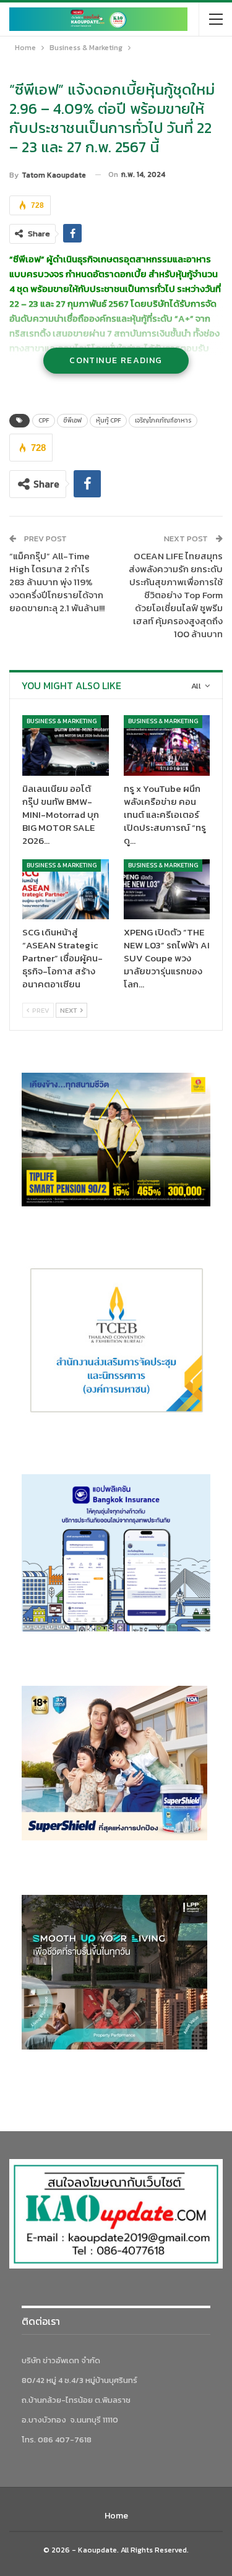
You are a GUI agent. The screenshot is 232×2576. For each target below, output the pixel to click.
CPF (44, 420)
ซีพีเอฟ (72, 420)
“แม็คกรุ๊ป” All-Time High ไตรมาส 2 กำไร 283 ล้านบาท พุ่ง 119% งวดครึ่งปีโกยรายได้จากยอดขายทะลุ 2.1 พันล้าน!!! (57, 582)
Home (116, 2516)
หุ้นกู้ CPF (108, 420)
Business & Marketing (62, 721)
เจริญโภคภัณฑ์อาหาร (163, 420)
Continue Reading (116, 360)
